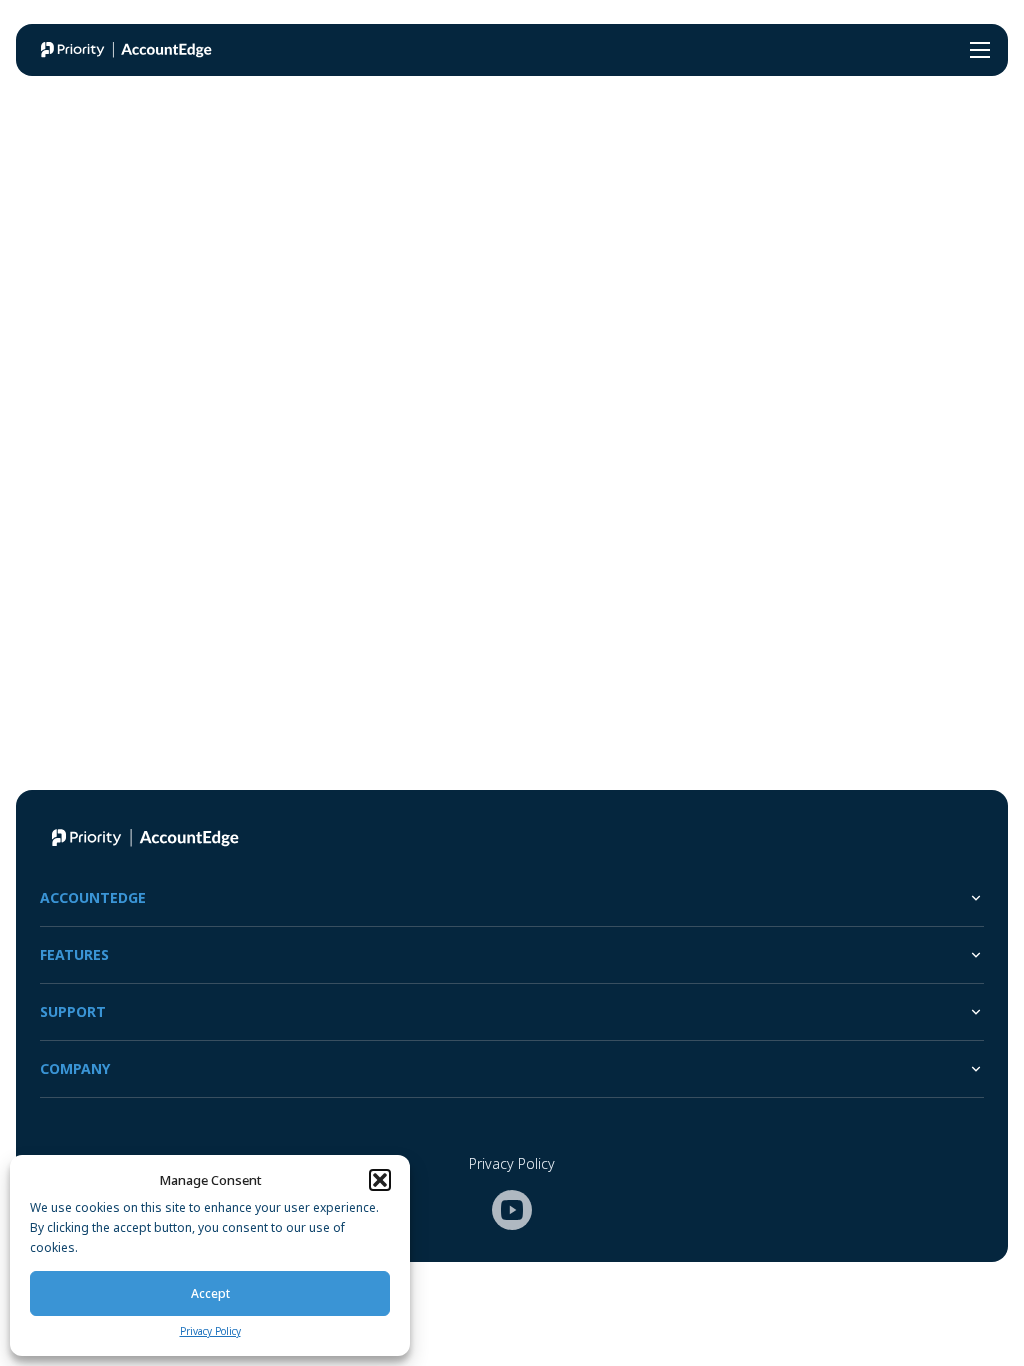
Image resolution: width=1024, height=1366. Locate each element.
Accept (210, 1293)
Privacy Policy (210, 1331)
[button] (380, 1180)
